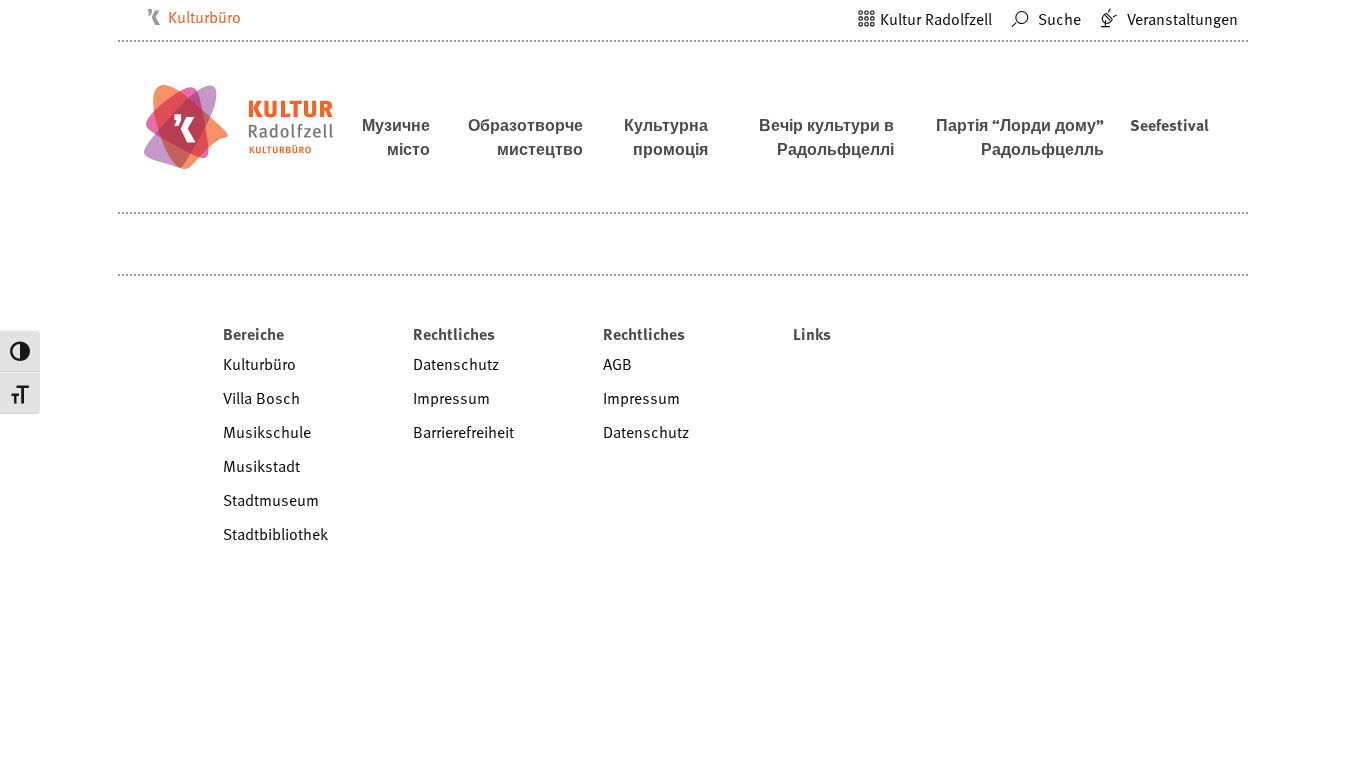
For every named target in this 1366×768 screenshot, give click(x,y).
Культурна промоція (666, 137)
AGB (617, 364)
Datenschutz (456, 364)
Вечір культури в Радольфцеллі (826, 137)
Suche (1057, 19)
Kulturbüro (204, 17)
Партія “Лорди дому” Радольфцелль (1020, 137)
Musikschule (267, 432)
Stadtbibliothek (275, 534)
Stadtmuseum (271, 500)
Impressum (451, 398)
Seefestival (1169, 125)
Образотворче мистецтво (525, 137)
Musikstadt (261, 466)
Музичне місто (396, 137)
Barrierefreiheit (463, 432)
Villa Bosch (261, 398)
